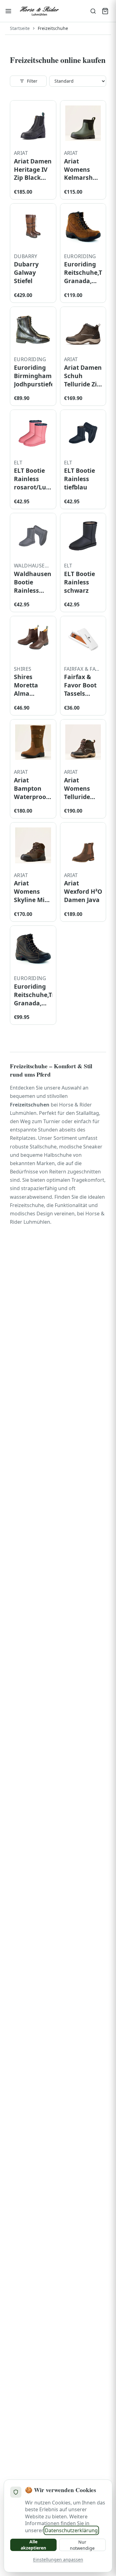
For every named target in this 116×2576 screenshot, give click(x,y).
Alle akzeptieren (33, 2545)
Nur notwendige (82, 2545)
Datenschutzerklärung (71, 2530)
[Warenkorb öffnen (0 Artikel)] (105, 11)
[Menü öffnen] (8, 11)
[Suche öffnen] (93, 11)
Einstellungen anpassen (58, 2560)
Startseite (20, 28)
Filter (32, 81)
